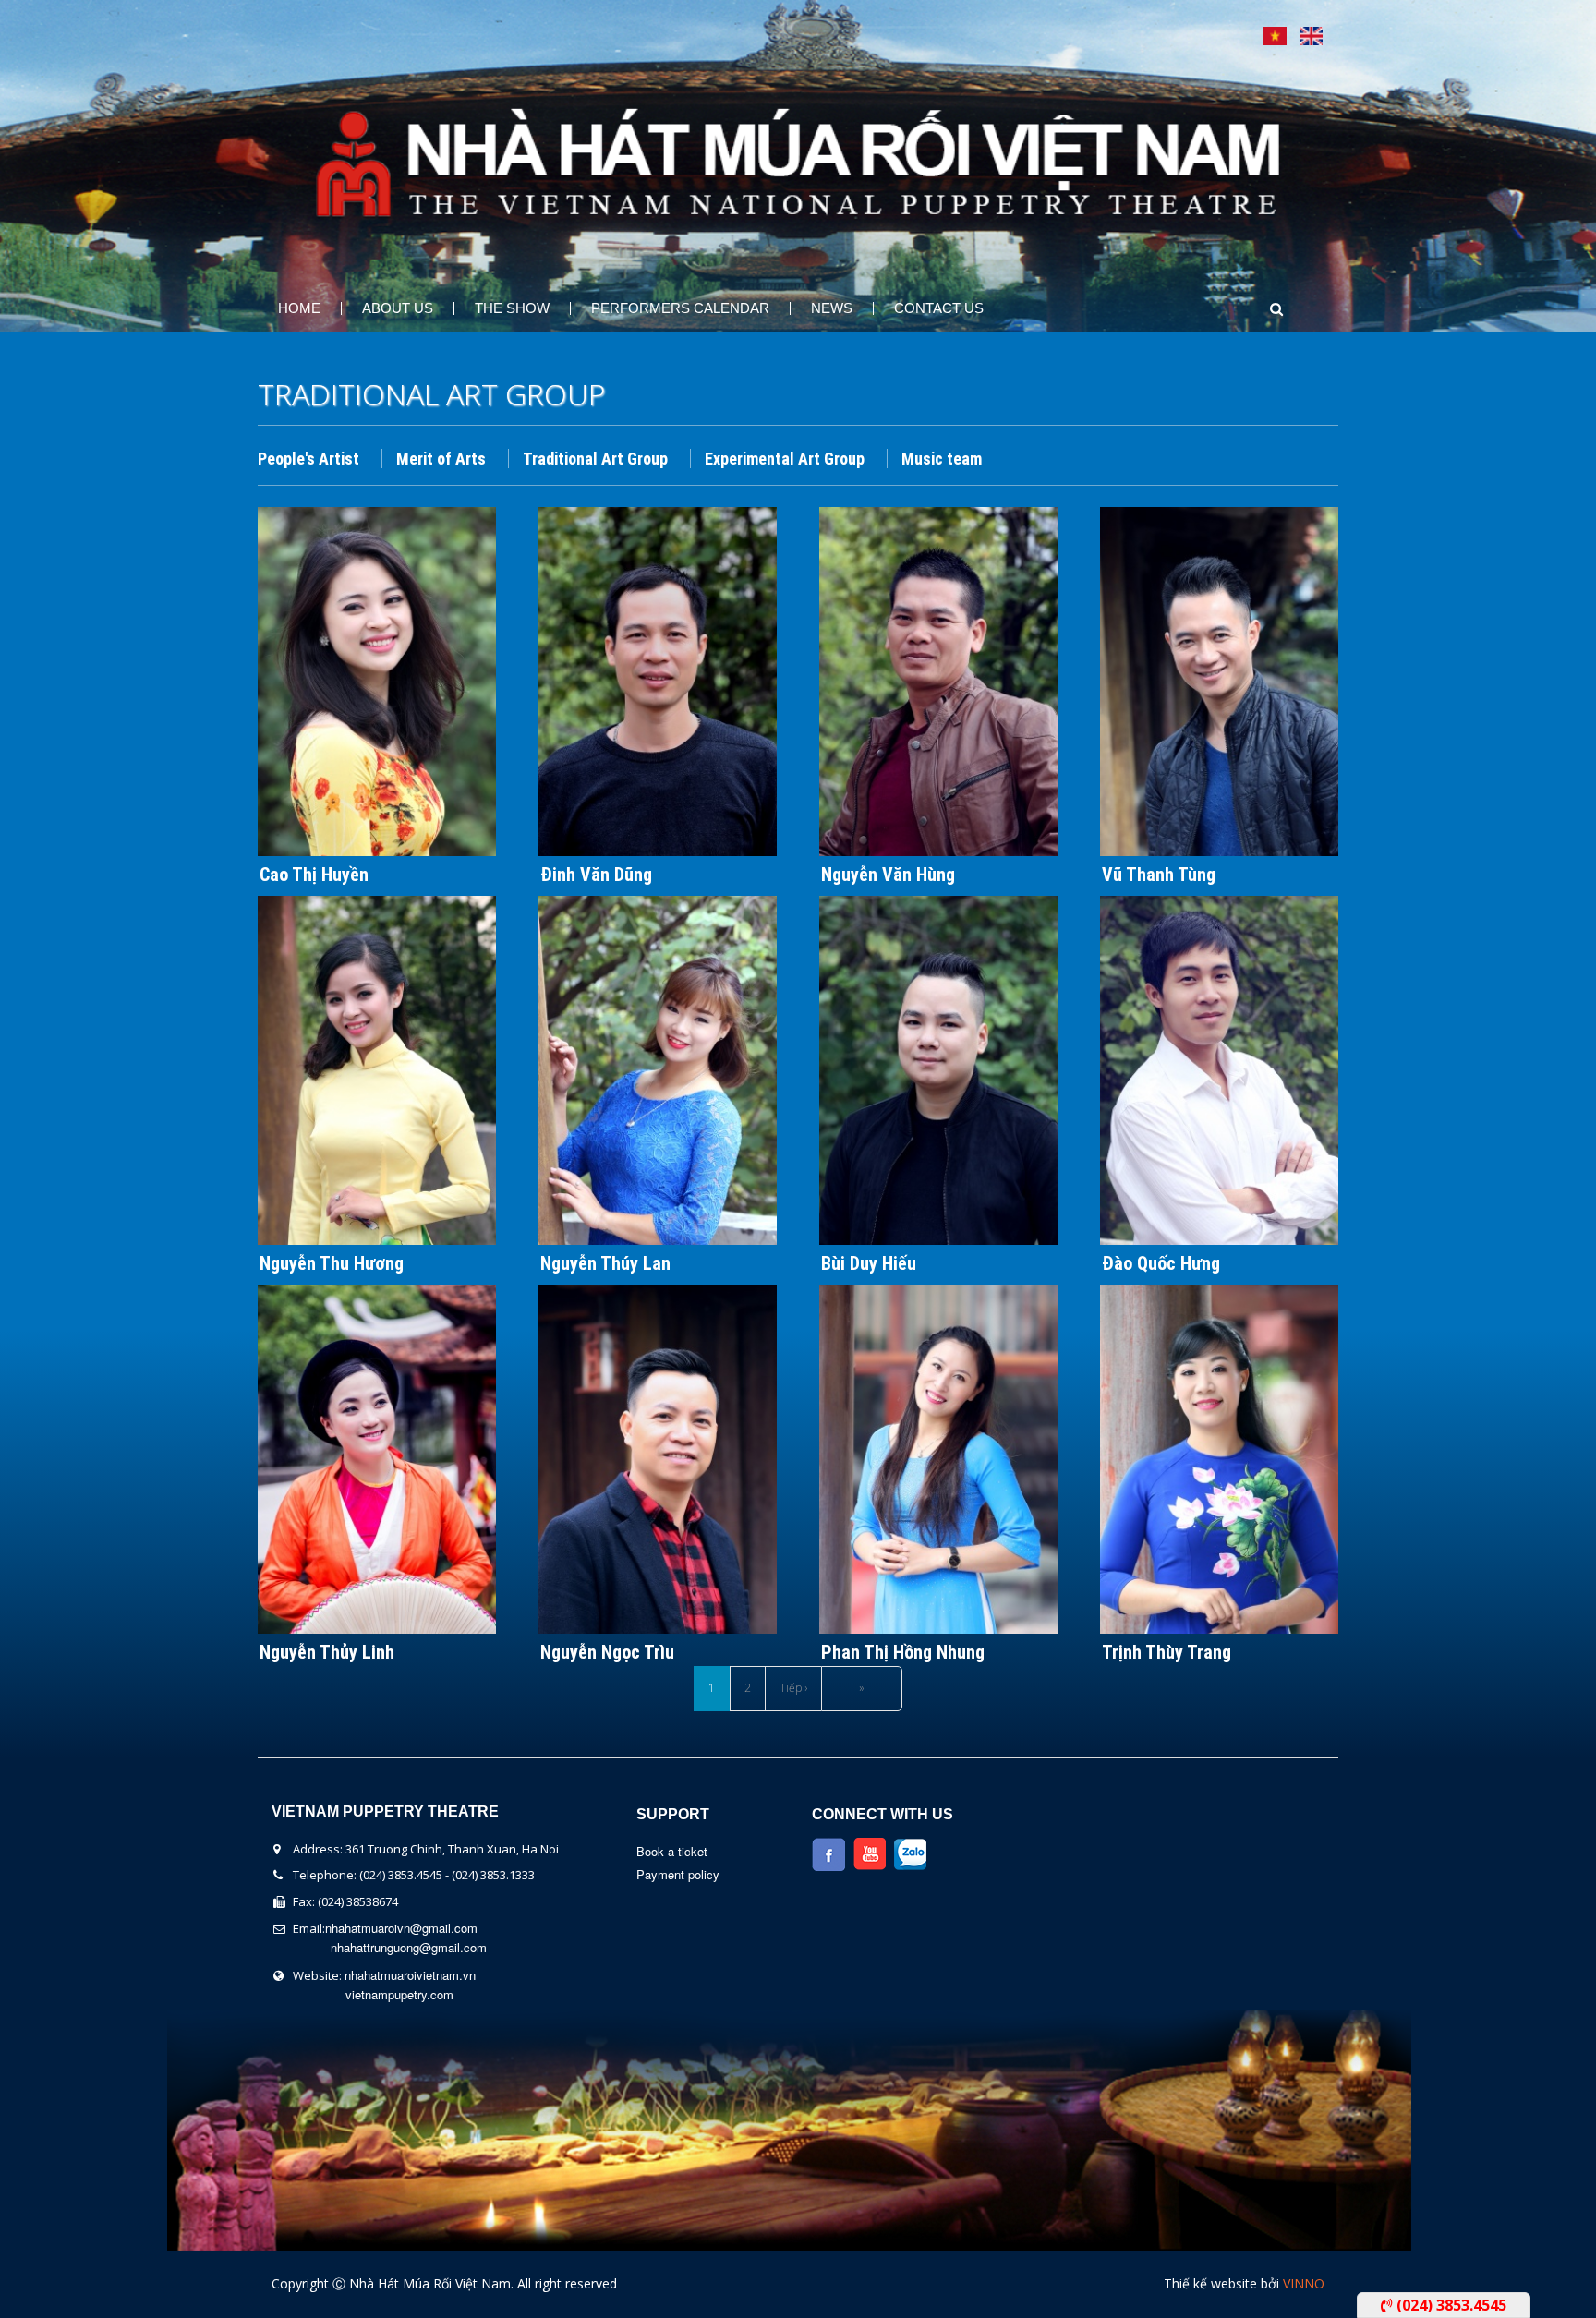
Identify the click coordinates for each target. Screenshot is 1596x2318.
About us (398, 308)
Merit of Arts (441, 459)
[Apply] (1259, 309)
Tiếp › (793, 1688)
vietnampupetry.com (399, 1994)
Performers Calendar (680, 308)
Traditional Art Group (595, 459)
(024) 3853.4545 (1450, 2305)
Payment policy (678, 1874)
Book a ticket (672, 1851)
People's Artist (308, 459)
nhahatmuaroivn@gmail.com (401, 1928)
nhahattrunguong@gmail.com (409, 1947)
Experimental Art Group (785, 459)
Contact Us (939, 308)
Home (299, 308)
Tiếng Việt (1275, 36)
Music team (942, 459)
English (1311, 36)
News (832, 308)
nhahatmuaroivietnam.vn (410, 1975)
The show (512, 308)
